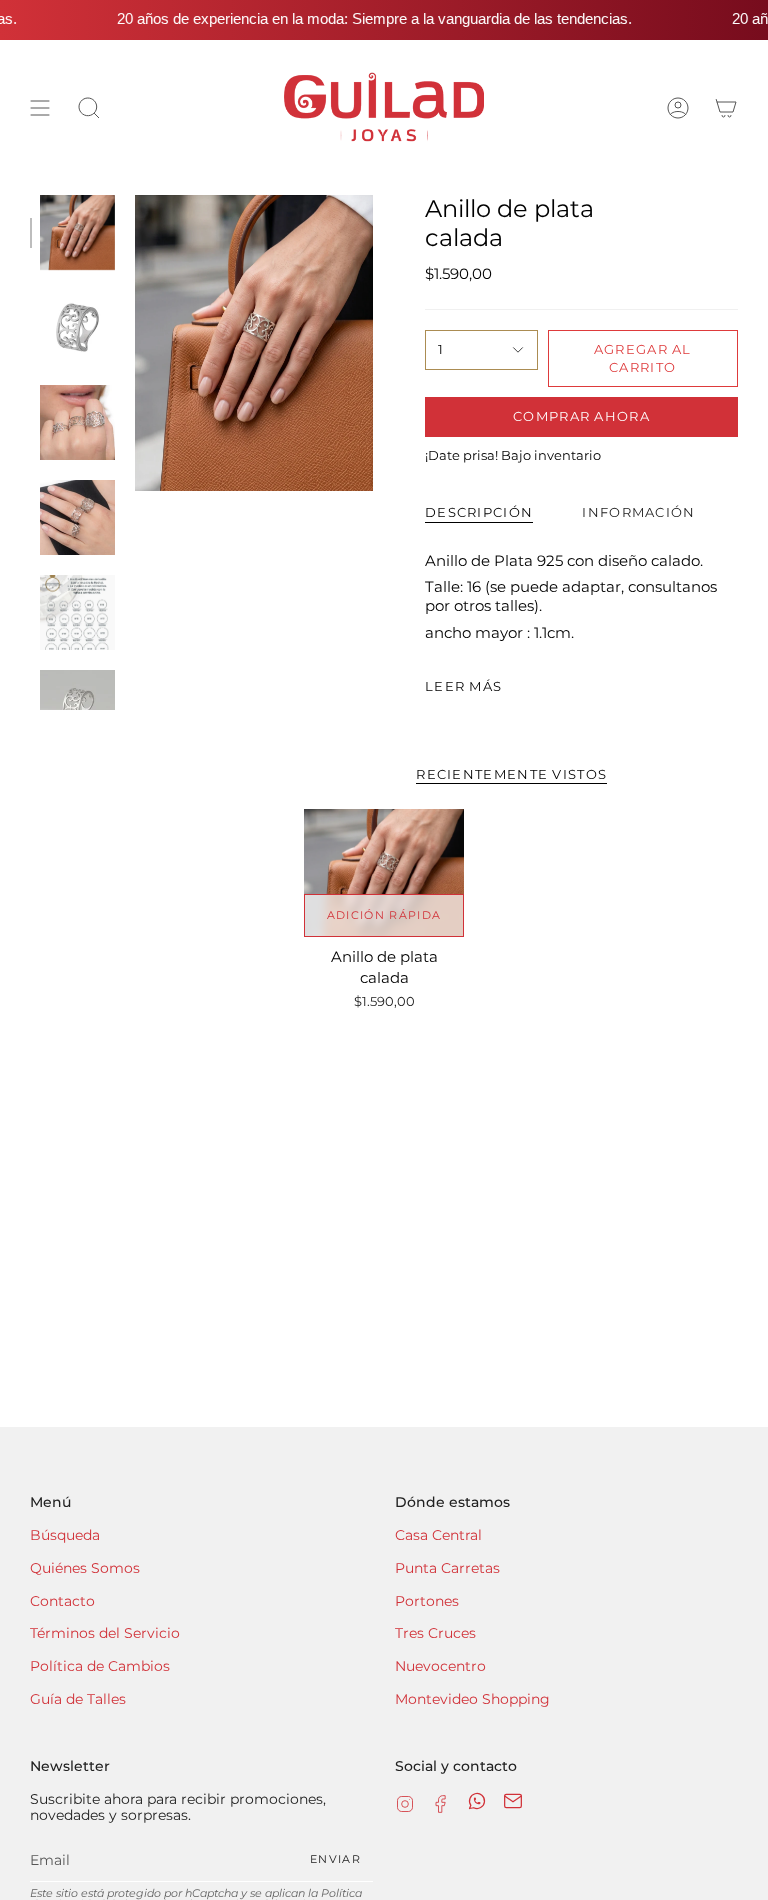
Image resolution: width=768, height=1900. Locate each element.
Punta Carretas (447, 1568)
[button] (89, 107)
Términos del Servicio (105, 1633)
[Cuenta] (678, 107)
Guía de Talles (78, 1699)
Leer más (463, 686)
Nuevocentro (440, 1666)
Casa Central (438, 1535)
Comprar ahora (581, 416)
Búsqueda (65, 1535)
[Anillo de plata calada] (384, 873)
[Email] (513, 1805)
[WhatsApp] (477, 1805)
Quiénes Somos (85, 1568)
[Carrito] (726, 107)
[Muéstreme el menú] (40, 107)
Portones (427, 1601)
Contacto (62, 1601)
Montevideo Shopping (472, 1699)
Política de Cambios (100, 1666)
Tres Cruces (435, 1633)
